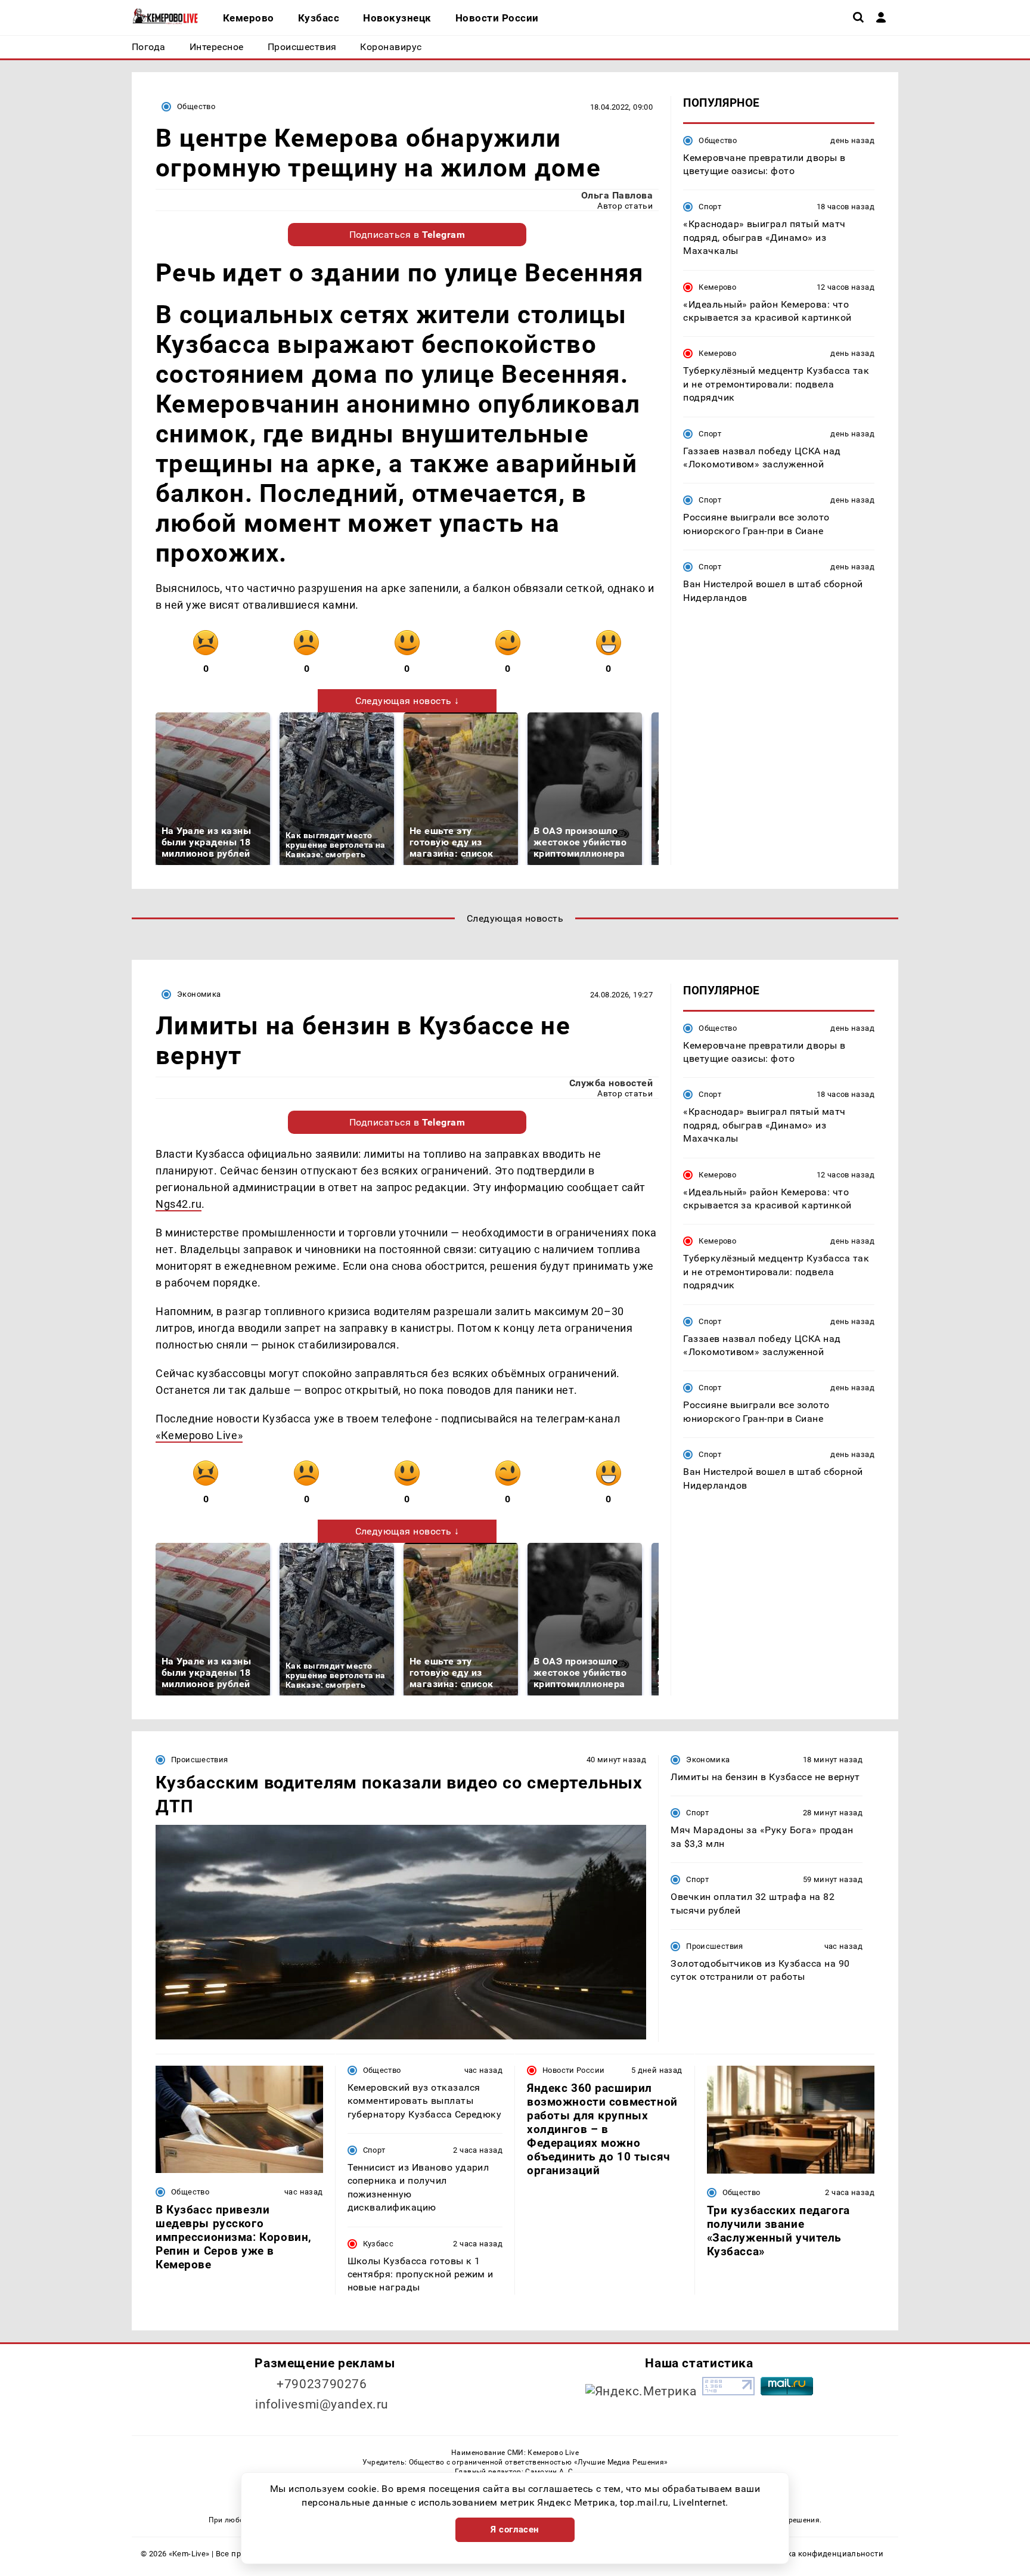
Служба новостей (611, 1083)
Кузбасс (379, 2244)
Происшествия (200, 1760)
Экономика (199, 994)
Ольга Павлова (617, 195)
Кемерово (717, 286)
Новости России (573, 2070)
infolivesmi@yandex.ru (322, 2404)
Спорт (710, 207)
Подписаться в (407, 235)
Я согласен (515, 2529)
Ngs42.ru (179, 1204)
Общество (196, 106)
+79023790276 (322, 2384)
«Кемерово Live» (199, 1435)
